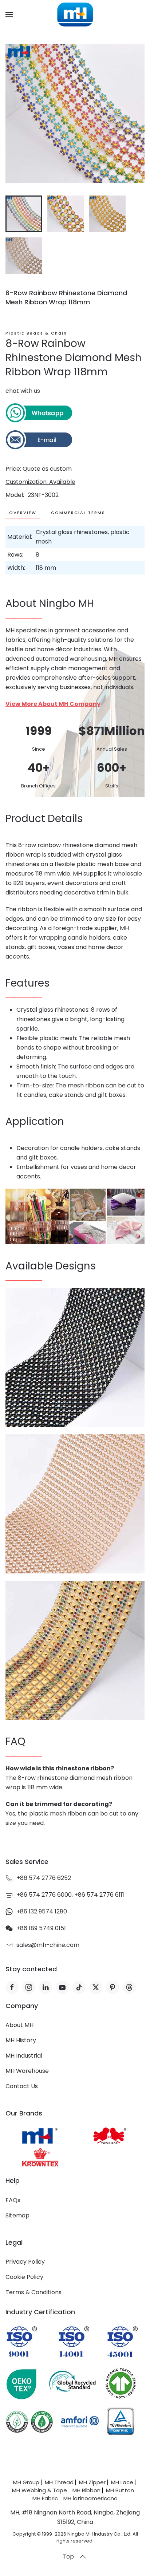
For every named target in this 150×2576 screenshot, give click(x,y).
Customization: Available (40, 482)
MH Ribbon (86, 2490)
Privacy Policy (25, 2262)
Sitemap (17, 2215)
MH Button (120, 2490)
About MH (19, 2025)
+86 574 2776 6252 (44, 1878)
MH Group (26, 2482)
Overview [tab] (23, 513)
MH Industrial (24, 2056)
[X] (96, 1987)
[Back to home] (75, 15)
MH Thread (59, 2482)
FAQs (13, 2200)
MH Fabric (45, 2498)
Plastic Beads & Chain (36, 333)
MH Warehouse (27, 2071)
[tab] (24, 214)
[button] (9, 15)
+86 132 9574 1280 (42, 1911)
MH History (21, 2040)
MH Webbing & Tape (40, 2490)
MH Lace (122, 2482)
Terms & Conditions (33, 2292)
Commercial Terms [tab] (78, 513)
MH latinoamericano (90, 2498)
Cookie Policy (24, 2277)
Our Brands (24, 2113)
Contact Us (22, 2086)
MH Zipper (92, 2482)
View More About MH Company (53, 704)
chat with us (23, 391)
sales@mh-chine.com (48, 1945)
